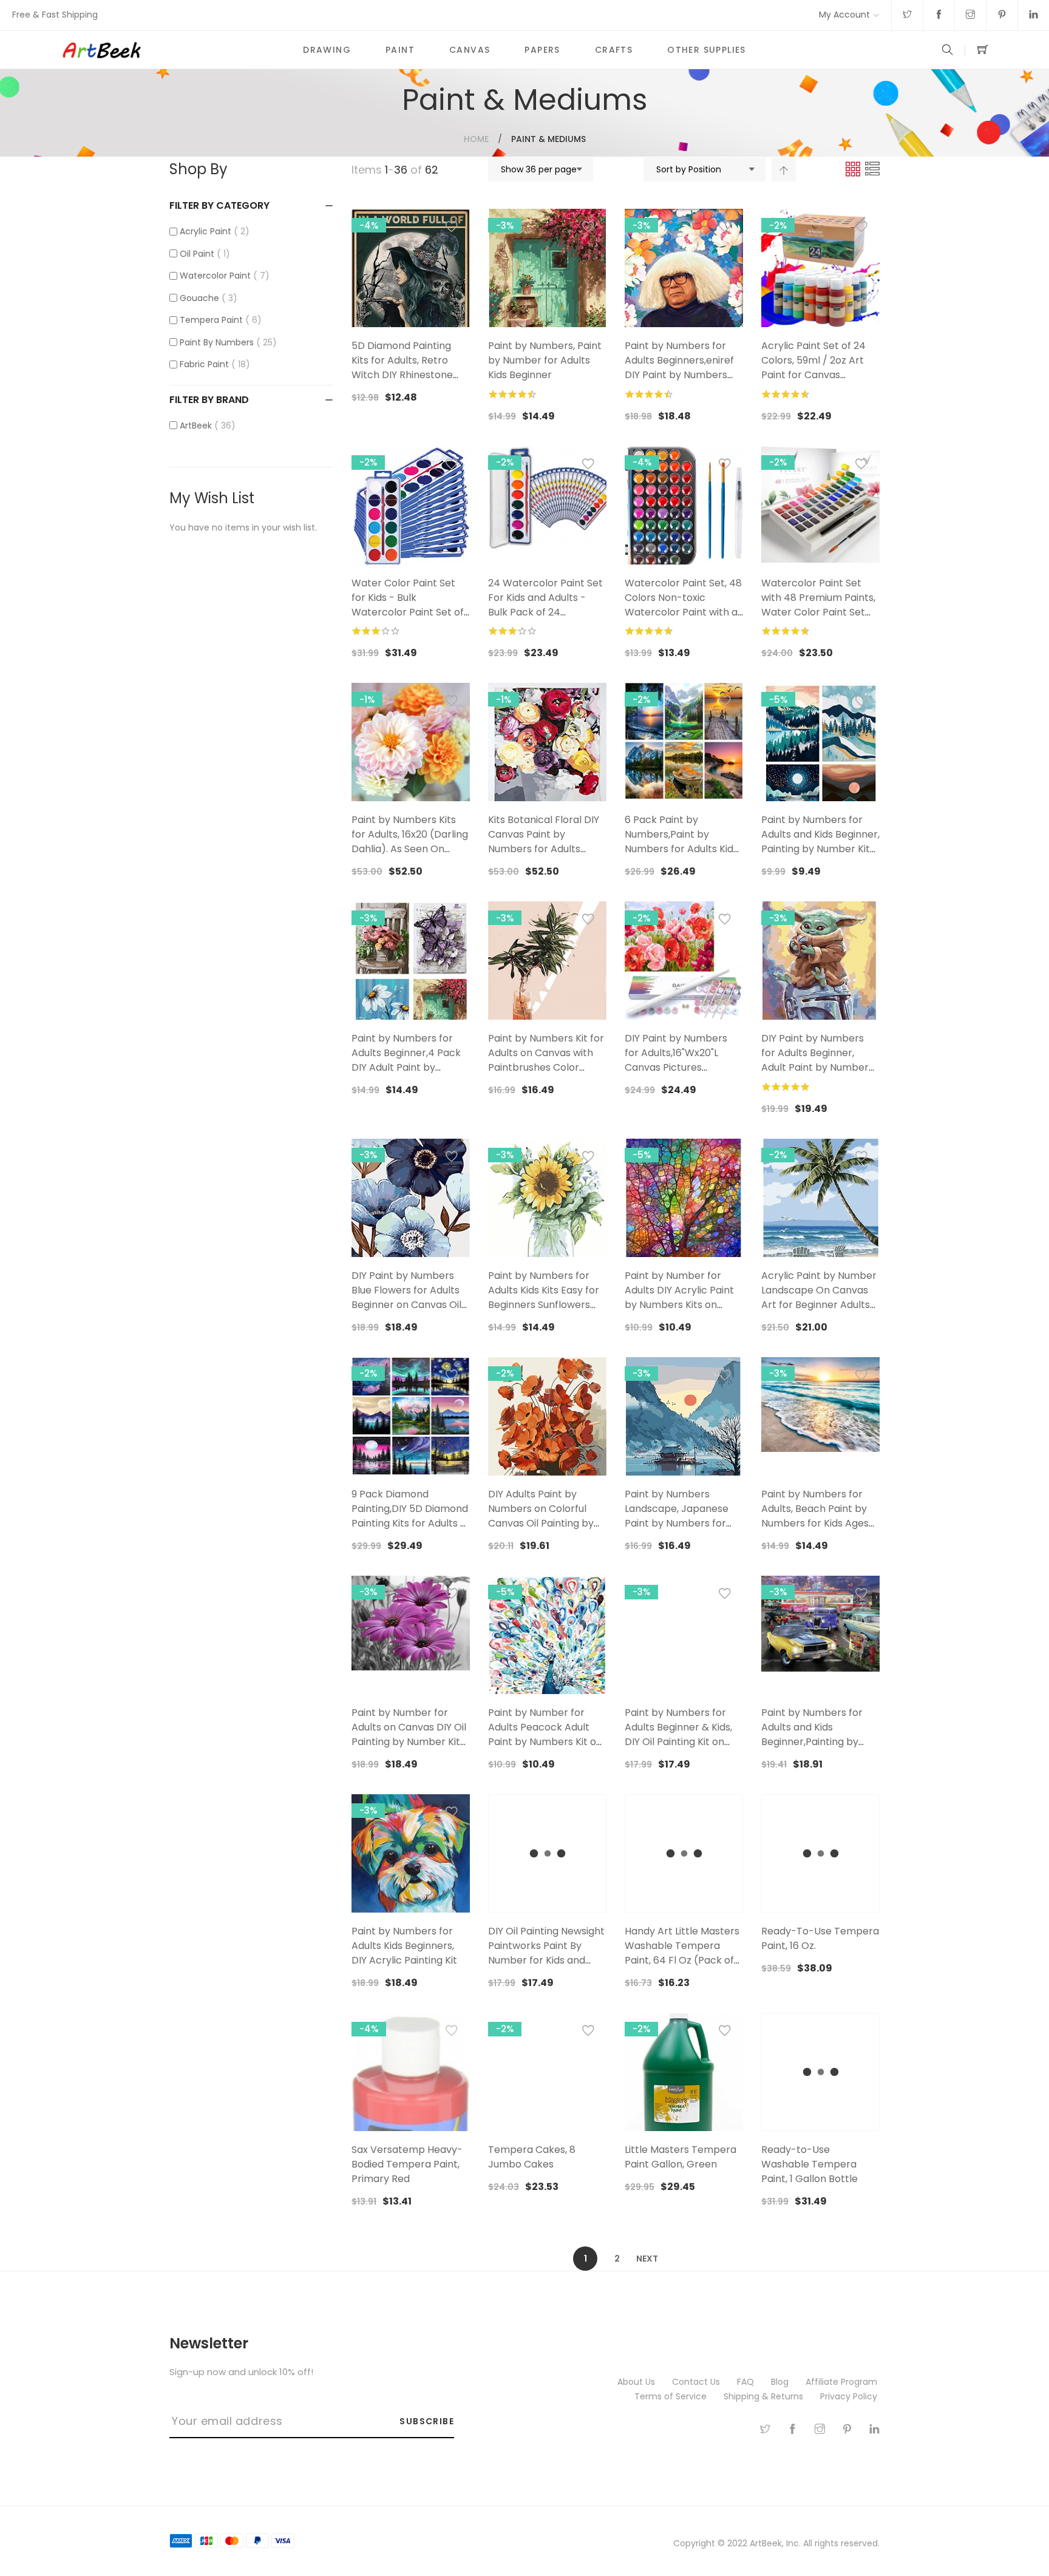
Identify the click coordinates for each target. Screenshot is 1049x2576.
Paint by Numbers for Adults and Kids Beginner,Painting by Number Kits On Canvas (818, 1734)
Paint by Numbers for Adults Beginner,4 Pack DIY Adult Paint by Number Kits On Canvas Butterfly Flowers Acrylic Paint (410, 1075)
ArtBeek (205, 425)
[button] (452, 229)
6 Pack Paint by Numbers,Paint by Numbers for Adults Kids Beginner (681, 842)
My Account (844, 15)
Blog (781, 2382)
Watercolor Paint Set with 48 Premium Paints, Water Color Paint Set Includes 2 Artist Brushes (819, 605)
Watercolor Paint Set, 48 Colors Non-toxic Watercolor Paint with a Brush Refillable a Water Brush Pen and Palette (683, 612)
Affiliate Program (843, 2382)
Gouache (206, 298)
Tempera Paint (219, 320)
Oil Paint (203, 254)
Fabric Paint (213, 364)
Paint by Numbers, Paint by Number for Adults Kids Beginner (545, 360)
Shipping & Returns (765, 2396)
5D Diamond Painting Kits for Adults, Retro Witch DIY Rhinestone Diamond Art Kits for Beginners (402, 375)
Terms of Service (672, 2396)
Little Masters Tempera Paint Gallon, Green (681, 2157)
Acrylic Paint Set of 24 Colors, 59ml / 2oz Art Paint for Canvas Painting (813, 368)
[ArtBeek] (173, 50)
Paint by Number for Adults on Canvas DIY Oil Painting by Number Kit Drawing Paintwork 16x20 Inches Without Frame (410, 1742)
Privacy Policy (850, 2396)
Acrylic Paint (212, 231)
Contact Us (697, 2382)
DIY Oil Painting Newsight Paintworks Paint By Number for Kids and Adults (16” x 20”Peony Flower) (546, 1960)
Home (476, 139)
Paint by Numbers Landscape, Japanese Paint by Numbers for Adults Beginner (677, 1516)
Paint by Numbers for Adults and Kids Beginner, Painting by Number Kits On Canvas (820, 842)
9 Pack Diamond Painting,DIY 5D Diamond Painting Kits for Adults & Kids (410, 1516)
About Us (637, 2382)
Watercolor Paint (222, 276)
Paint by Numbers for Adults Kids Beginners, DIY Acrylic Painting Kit (404, 1946)
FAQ (747, 2382)
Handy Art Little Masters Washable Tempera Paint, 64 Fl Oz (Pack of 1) (682, 1953)
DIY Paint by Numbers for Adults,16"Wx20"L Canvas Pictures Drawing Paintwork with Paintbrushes (681, 1067)
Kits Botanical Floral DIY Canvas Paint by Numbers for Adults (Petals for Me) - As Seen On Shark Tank (544, 849)
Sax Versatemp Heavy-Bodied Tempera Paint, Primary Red (407, 2164)
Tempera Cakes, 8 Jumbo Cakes (532, 2157)
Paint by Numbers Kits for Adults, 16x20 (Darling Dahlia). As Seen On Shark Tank (410, 842)
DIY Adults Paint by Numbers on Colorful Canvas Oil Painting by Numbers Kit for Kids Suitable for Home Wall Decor (542, 1530)
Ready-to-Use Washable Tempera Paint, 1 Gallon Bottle (810, 2164)
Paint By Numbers (226, 342)
